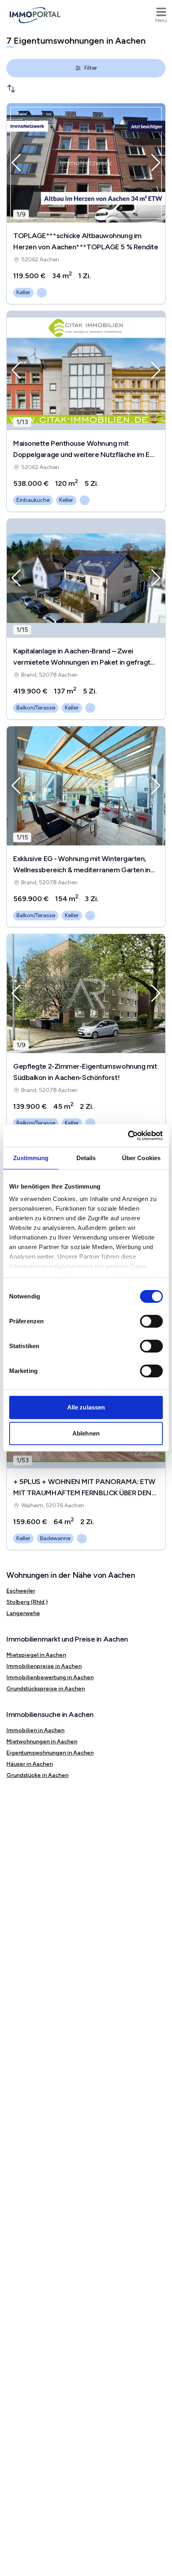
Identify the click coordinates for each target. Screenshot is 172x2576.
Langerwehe (23, 1613)
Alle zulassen (86, 1407)
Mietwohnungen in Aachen (42, 1742)
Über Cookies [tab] (141, 1158)
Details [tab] (86, 1158)
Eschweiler (21, 1591)
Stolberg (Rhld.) (27, 1602)
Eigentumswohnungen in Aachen (50, 1753)
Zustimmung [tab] (31, 1158)
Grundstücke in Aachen (37, 1775)
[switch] (151, 1321)
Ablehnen (86, 1433)
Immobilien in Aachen (35, 1730)
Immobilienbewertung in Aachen (50, 1677)
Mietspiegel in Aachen (36, 1655)
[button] (16, 163)
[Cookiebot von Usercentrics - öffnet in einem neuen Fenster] (128, 1136)
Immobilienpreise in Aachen (44, 1666)
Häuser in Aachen (30, 1764)
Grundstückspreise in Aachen (46, 1689)
